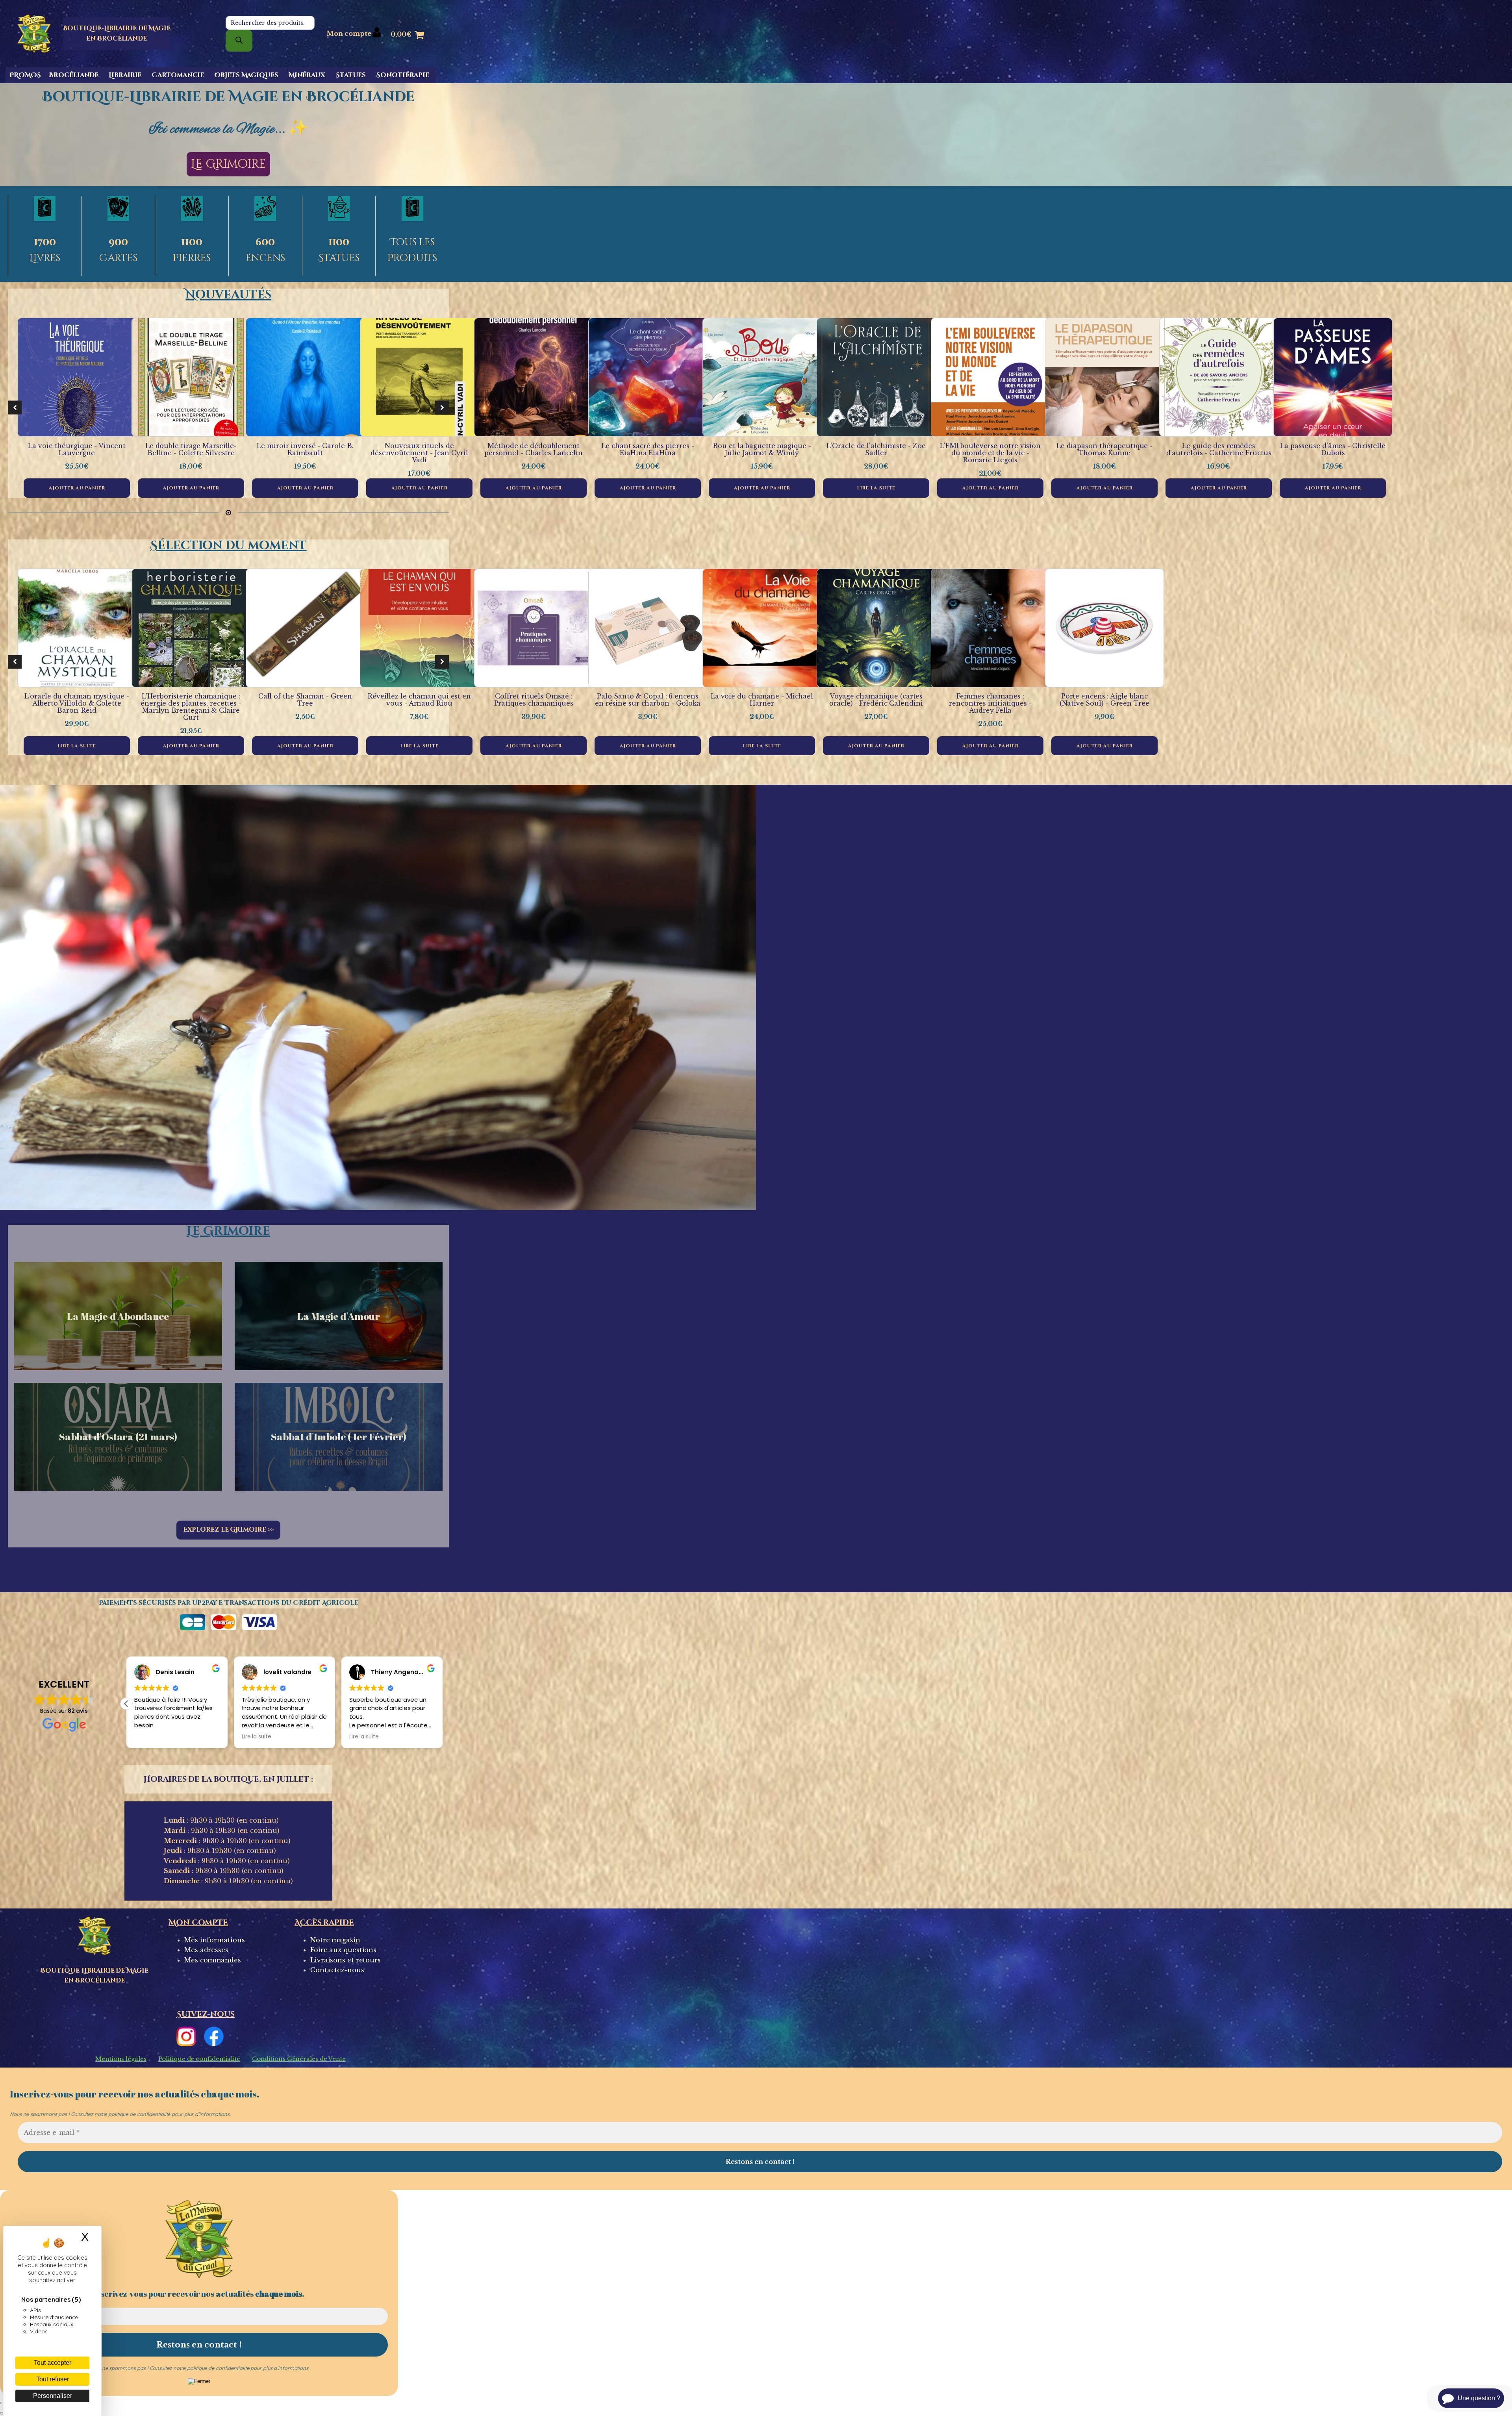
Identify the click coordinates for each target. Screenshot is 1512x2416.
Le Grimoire (228, 164)
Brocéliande (74, 75)
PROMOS (25, 75)
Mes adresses (206, 1950)
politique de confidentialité (139, 2114)
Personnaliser (53, 2396)
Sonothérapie (403, 75)
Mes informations (214, 1940)
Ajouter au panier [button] (77, 488)
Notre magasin (335, 1940)
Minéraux (307, 75)
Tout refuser (53, 2379)
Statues (351, 75)
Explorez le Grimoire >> (229, 1530)
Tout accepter (53, 2363)
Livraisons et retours (346, 1960)
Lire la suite (876, 488)
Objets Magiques (246, 75)
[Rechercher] (239, 41)
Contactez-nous (337, 1970)
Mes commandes (213, 1960)
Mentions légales (121, 2059)
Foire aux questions (343, 1950)
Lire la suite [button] (257, 1737)
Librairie (125, 75)
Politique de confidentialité (199, 2059)
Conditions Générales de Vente (299, 2059)
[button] (15, 408)
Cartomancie (178, 75)
